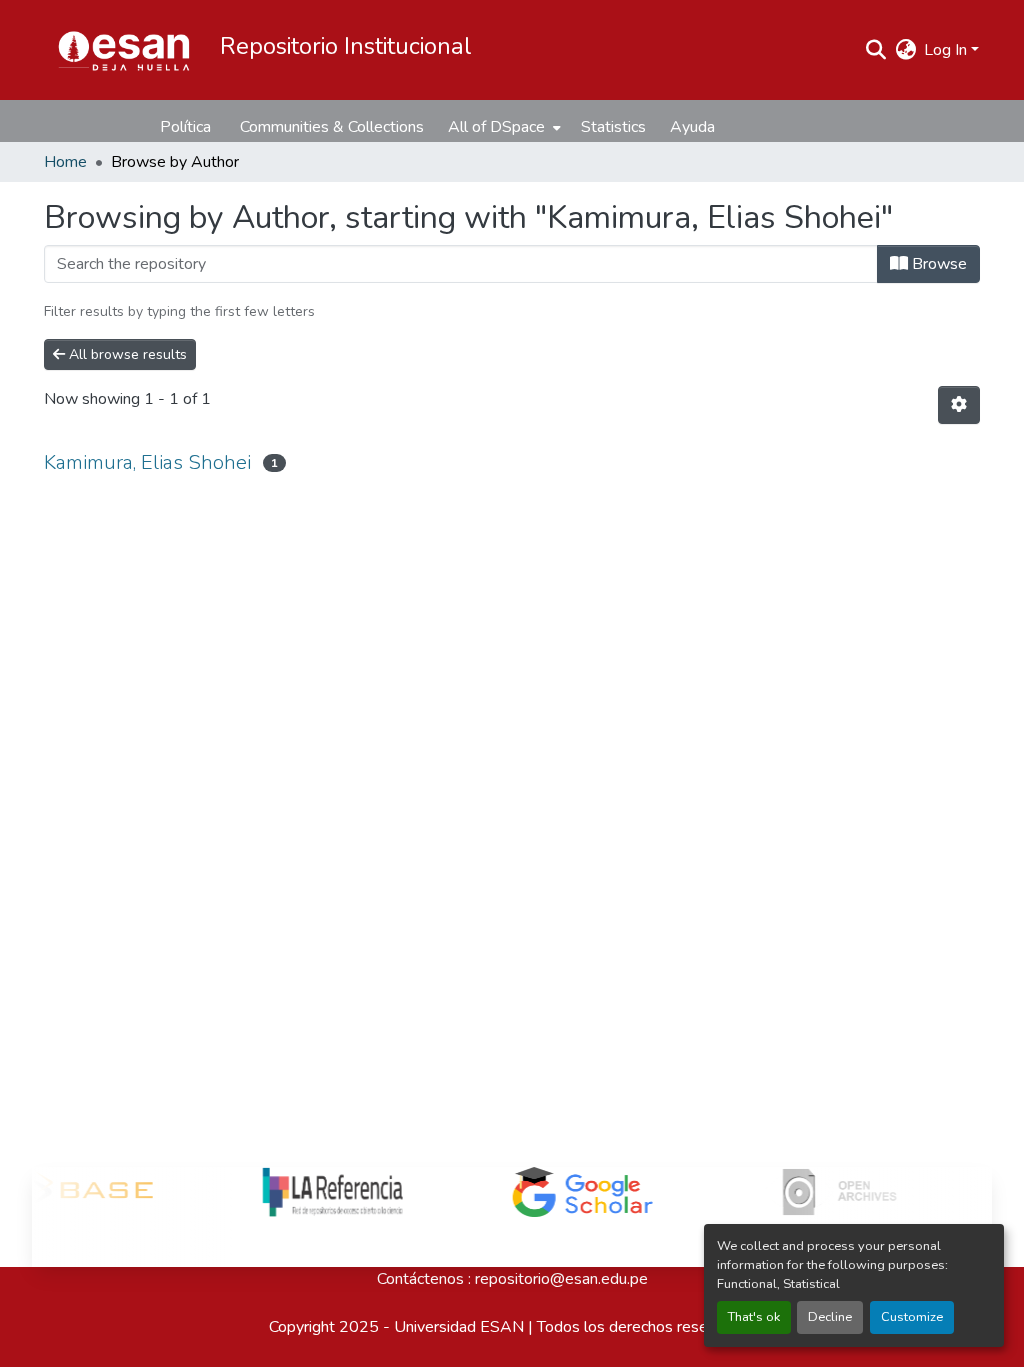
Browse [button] (937, 264)
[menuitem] (502, 127)
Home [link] (65, 162)
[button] (124, 50)
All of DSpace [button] (496, 127)
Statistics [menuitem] (613, 127)
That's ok (754, 1317)
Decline (830, 1317)
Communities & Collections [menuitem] (332, 127)
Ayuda (692, 127)
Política (185, 127)
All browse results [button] (126, 354)
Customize (912, 1317)
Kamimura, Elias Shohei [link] (147, 462)
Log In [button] (947, 50)
